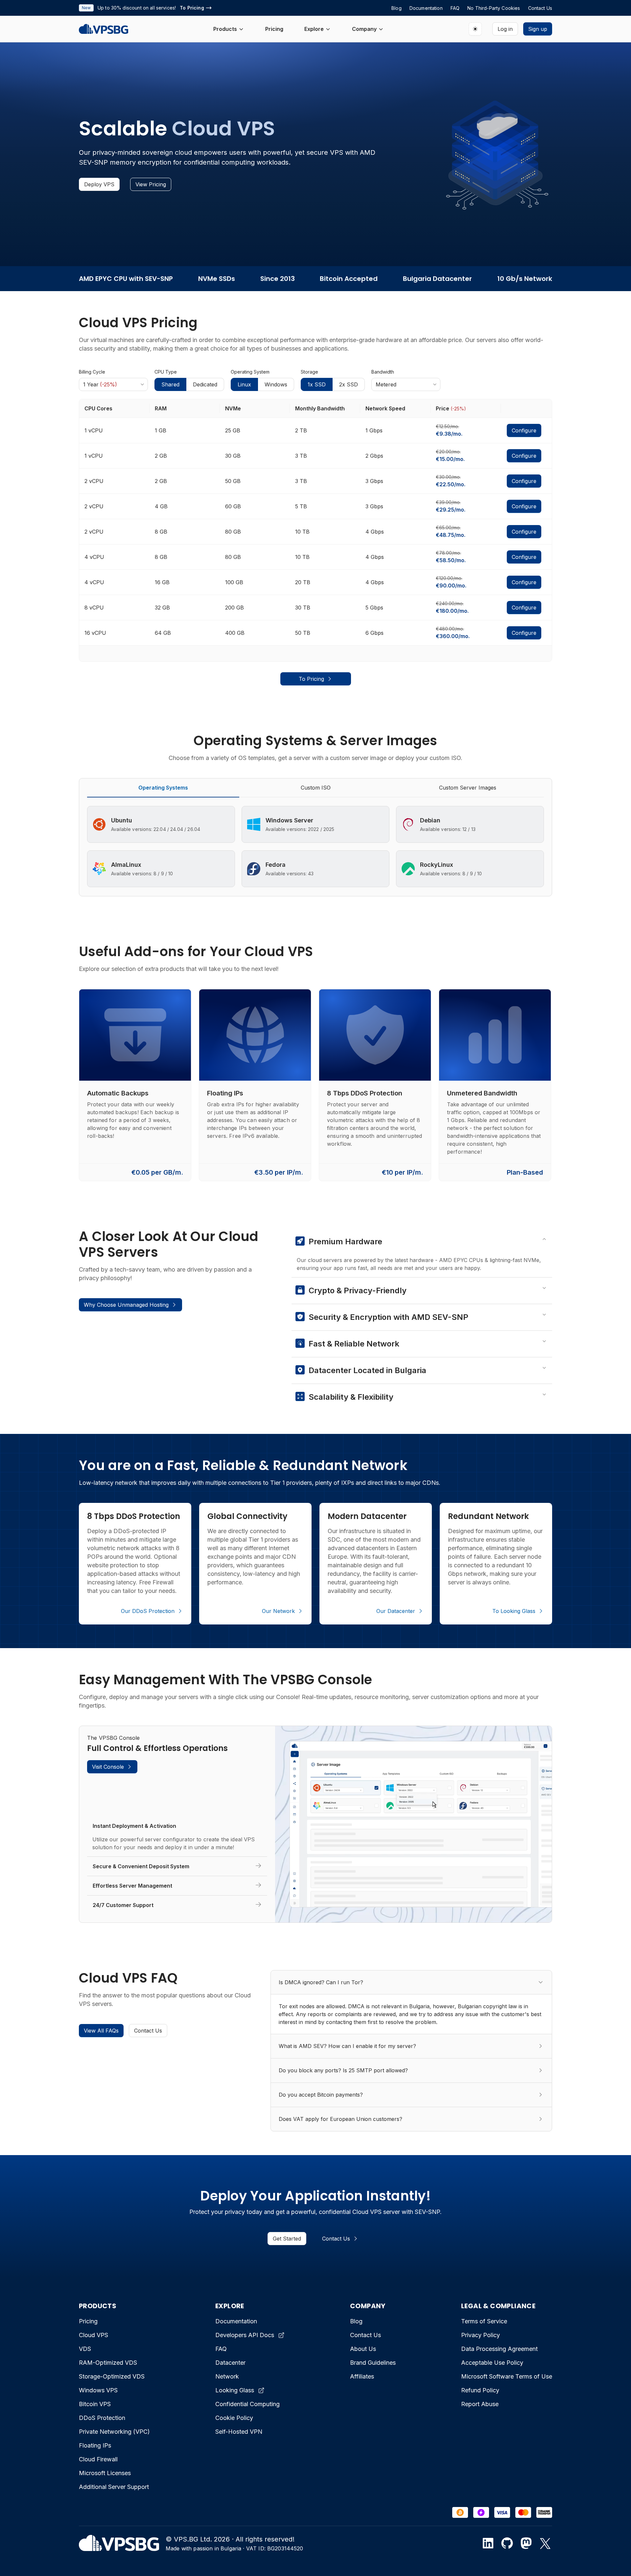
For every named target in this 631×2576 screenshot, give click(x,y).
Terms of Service (484, 2321)
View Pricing (151, 184)
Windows (276, 384)
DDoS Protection (102, 2418)
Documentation (236, 2321)
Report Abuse (480, 2404)
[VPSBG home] (104, 29)
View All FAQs (101, 2031)
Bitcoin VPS (95, 2404)
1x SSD (317, 384)
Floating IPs (95, 2445)
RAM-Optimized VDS (108, 2363)
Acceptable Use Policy (492, 2363)
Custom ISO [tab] (316, 788)
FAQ (221, 2349)
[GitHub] (507, 2543)
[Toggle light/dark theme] (475, 29)
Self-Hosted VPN (239, 2432)
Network (227, 2376)
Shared (170, 384)
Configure (524, 430)
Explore (314, 29)
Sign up (538, 29)
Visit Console (108, 1767)
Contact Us (148, 2031)
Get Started (287, 2239)
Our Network (278, 1611)
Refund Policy (480, 2390)
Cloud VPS (93, 2335)
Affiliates (362, 2376)
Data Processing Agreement (499, 2349)
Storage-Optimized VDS (112, 2376)
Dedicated (205, 384)
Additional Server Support (114, 2487)
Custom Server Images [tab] (468, 788)
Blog (356, 2321)
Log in (505, 29)
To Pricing (311, 679)
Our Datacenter (396, 1611)
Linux (244, 384)
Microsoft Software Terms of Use (507, 2376)
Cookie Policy (234, 2418)
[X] (545, 2543)
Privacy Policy (480, 2335)
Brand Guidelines (373, 2363)
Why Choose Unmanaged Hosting (126, 1305)
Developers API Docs (245, 2335)
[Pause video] (437, 1824)
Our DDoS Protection (148, 1611)
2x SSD (349, 384)
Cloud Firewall (98, 2459)
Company (364, 29)
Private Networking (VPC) (114, 2432)
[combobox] (113, 384)
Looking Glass (235, 2390)
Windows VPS (98, 2390)
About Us (363, 2349)
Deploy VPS (99, 184)
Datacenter (230, 2363)
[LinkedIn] (488, 2543)
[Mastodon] (526, 2543)
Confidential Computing (247, 2404)
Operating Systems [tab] (163, 788)
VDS (85, 2349)
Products (225, 29)
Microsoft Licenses (105, 2473)
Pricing (274, 29)
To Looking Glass (514, 1611)
